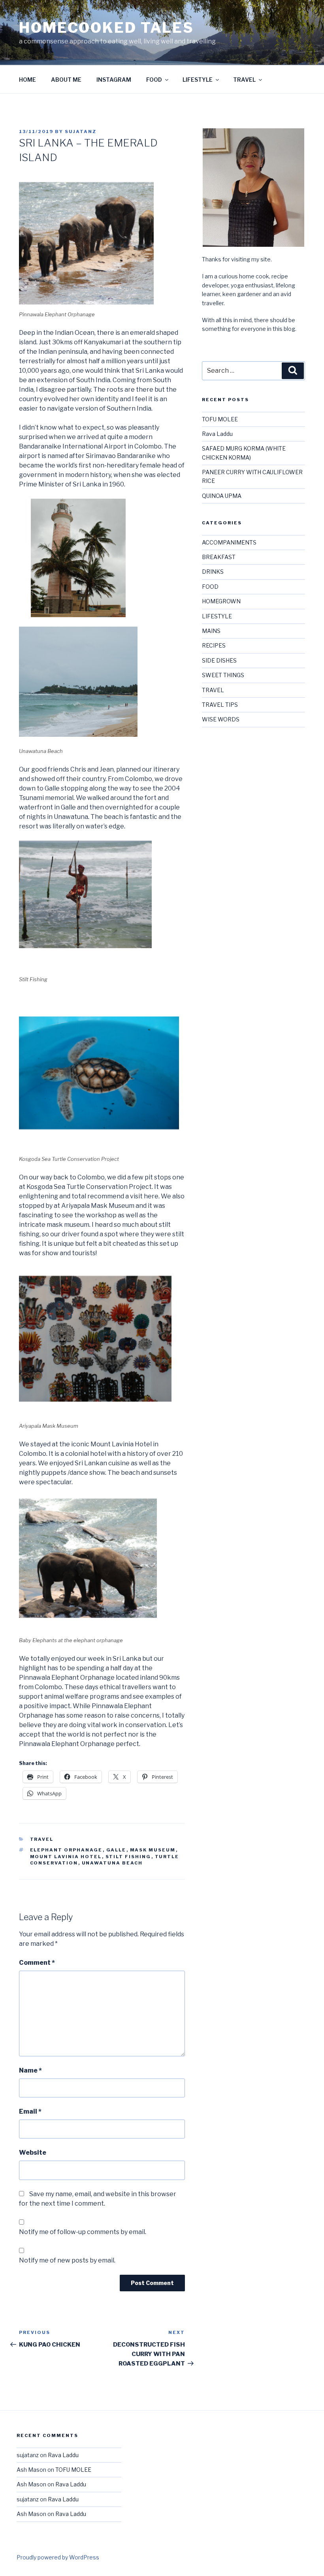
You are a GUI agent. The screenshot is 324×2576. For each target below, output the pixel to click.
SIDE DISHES (219, 660)
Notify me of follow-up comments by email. (83, 2232)
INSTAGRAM (114, 80)
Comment (37, 1963)
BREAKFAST (219, 557)
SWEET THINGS (223, 675)
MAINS (211, 631)
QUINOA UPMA (222, 496)
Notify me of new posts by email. (67, 2260)
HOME (27, 80)
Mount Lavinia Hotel (66, 1857)
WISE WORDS (221, 719)
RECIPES (214, 645)
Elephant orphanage (66, 1850)
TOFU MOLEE (220, 419)
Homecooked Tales (106, 28)
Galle (116, 1850)
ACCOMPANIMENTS (229, 542)
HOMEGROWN (221, 601)
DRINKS (213, 572)
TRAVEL (244, 80)
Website (33, 2153)
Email (30, 2111)
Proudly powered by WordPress (58, 2557)
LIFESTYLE (198, 80)
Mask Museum (153, 1850)
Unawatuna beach (112, 1863)
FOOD (154, 80)
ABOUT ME (66, 80)
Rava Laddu (217, 434)
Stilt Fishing (128, 1857)
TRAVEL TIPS (220, 705)
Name (30, 2070)
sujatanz (81, 131)
